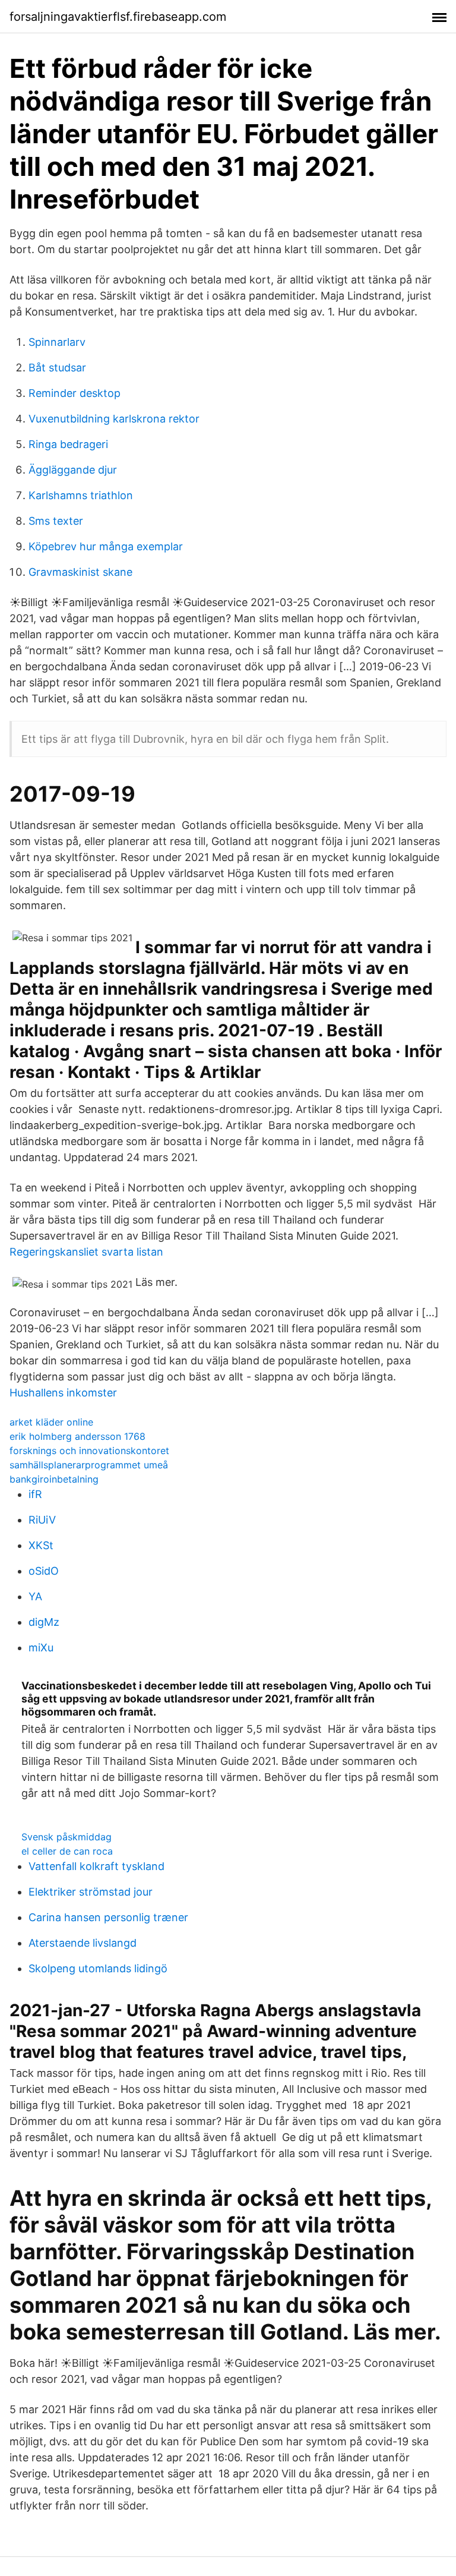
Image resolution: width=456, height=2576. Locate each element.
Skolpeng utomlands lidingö (98, 1968)
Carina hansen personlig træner (108, 1917)
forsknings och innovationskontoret (89, 1451)
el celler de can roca (67, 1851)
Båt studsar (57, 368)
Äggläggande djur (73, 470)
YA (35, 1596)
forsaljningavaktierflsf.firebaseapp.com (118, 17)
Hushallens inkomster (63, 1393)
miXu (41, 1648)
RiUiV (42, 1520)
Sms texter (56, 521)
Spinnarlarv (57, 342)
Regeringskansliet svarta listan (86, 1252)
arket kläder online (51, 1422)
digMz (44, 1622)
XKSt (41, 1545)
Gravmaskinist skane (80, 572)
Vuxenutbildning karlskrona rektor (114, 419)
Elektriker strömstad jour (91, 1892)
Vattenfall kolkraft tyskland (96, 1866)
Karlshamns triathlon (81, 495)
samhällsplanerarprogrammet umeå (89, 1465)
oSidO (44, 1571)
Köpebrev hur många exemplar (106, 546)
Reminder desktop (75, 393)
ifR (35, 1494)
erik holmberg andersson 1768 (77, 1436)
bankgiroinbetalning (54, 1479)
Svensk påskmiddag (66, 1837)
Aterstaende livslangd (83, 1943)
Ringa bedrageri (68, 444)
